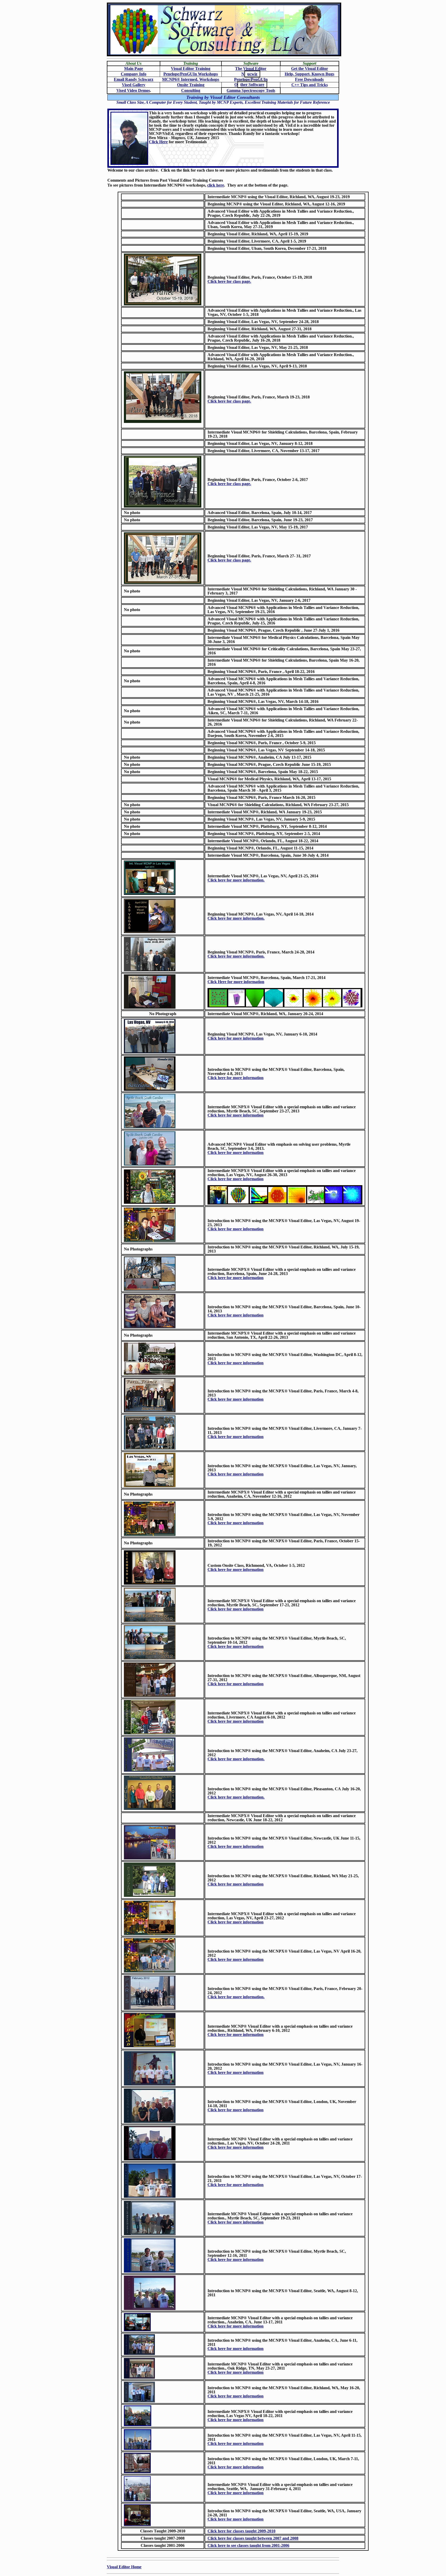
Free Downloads (309, 79)
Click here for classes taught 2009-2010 (241, 2531)
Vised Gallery (134, 85)
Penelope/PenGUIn (251, 79)
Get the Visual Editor (310, 69)
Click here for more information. (236, 880)
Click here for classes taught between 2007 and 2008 (253, 2538)
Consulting (191, 90)
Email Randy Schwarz (134, 79)
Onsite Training (191, 85)
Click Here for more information (236, 982)
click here (216, 185)
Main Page (134, 69)
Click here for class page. (229, 281)
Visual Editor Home (124, 2567)
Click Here (158, 142)
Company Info (134, 74)
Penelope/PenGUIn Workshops (191, 74)
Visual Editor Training (191, 69)
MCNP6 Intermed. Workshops (191, 79)
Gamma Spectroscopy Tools (251, 90)
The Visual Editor (251, 69)
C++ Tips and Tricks (310, 85)
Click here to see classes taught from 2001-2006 (248, 2545)
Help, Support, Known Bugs (309, 74)
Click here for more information (236, 1038)
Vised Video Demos (133, 90)
